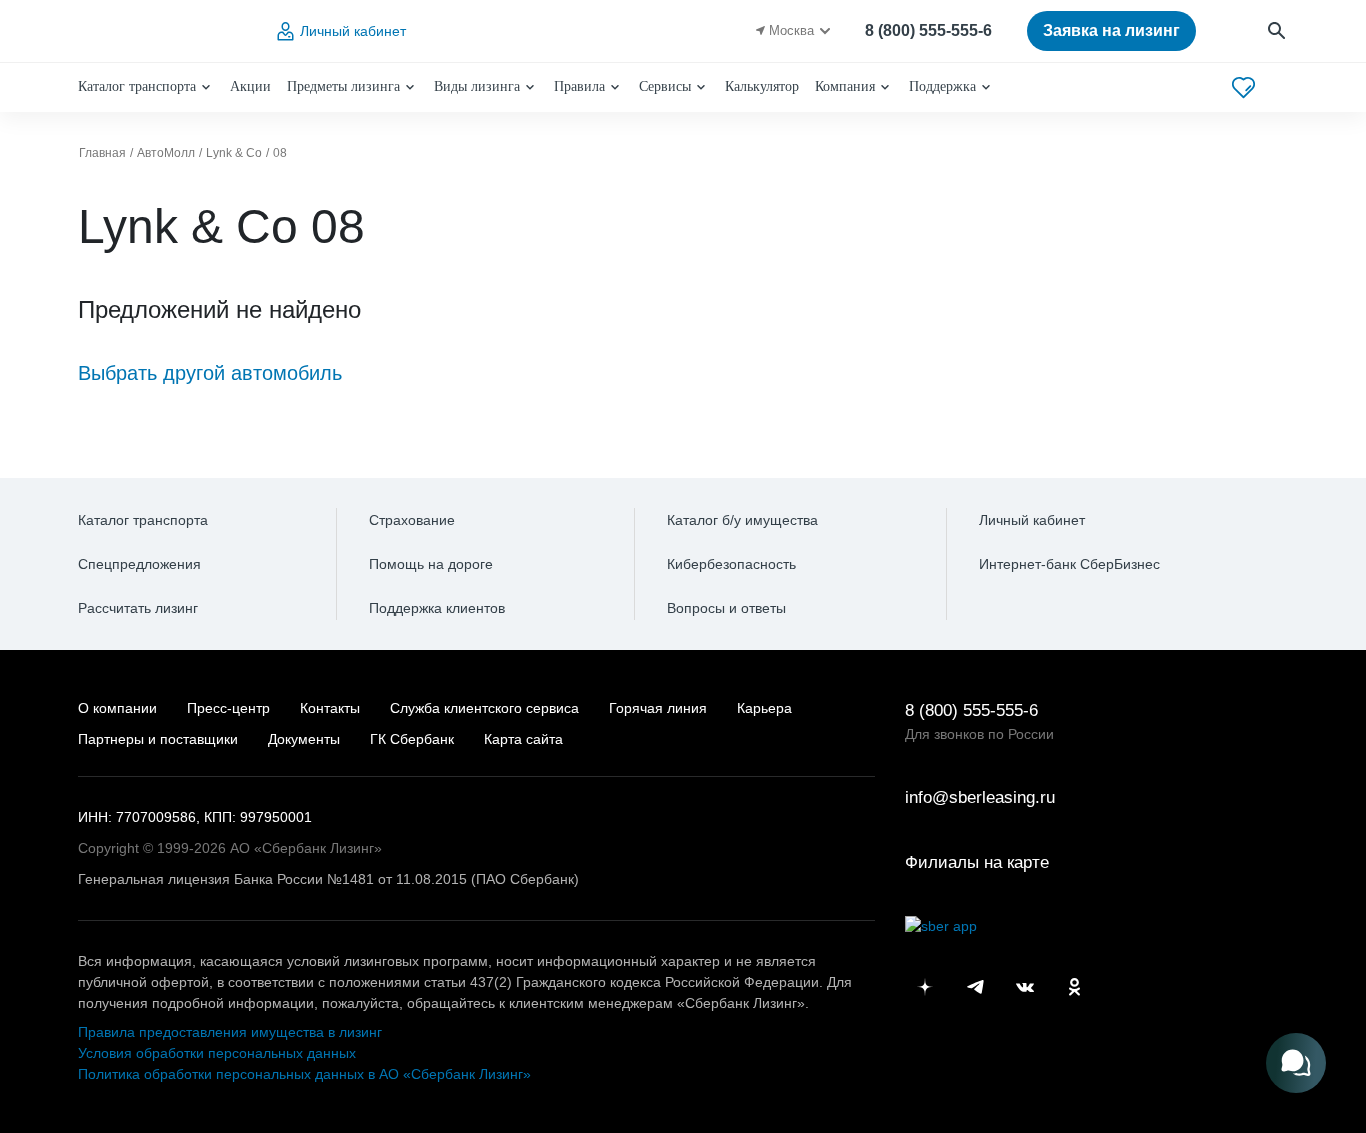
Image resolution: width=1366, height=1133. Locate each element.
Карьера (764, 708)
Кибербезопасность (731, 564)
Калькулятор (762, 86)
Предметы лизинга (343, 86)
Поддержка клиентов (437, 608)
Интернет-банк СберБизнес (1069, 564)
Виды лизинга (477, 86)
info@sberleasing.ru (980, 797)
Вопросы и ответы (726, 608)
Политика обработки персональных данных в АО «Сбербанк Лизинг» (304, 1074)
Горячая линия (658, 708)
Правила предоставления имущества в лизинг (230, 1032)
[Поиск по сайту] (1277, 31)
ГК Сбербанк (412, 739)
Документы (304, 739)
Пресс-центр (228, 708)
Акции (250, 86)
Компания (845, 86)
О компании (117, 708)
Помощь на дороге (431, 564)
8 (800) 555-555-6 (928, 30)
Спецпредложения (139, 564)
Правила (579, 86)
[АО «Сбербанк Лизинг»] (159, 31)
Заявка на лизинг (1111, 30)
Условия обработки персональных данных (217, 1053)
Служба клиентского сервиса (484, 708)
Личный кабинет (353, 31)
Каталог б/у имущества (742, 520)
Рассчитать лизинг (138, 608)
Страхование (412, 520)
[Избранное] (1243, 87)
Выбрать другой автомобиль (210, 373)
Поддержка (942, 86)
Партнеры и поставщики (158, 739)
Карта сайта (523, 739)
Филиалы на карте (977, 862)
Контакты (330, 708)
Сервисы (665, 86)
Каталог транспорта (137, 86)
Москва (791, 30)
